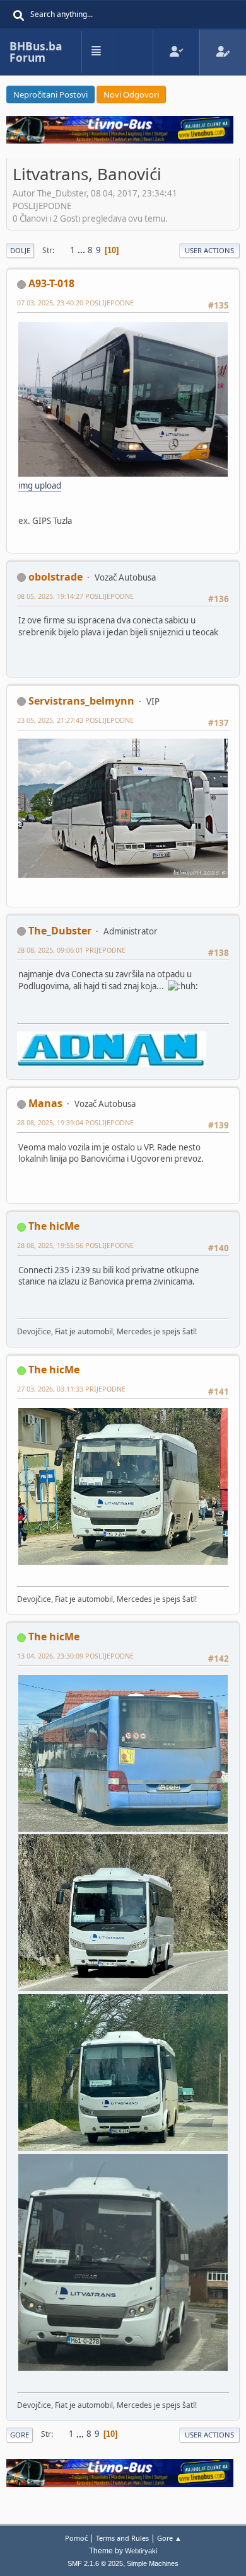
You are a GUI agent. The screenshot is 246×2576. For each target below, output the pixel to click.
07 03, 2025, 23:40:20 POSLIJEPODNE (75, 303)
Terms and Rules (122, 2538)
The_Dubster (60, 931)
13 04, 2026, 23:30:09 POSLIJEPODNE (75, 1656)
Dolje (20, 250)
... (82, 250)
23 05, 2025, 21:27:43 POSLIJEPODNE (75, 720)
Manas (45, 1103)
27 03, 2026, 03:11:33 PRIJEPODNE (71, 1389)
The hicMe (54, 1226)
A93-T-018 (51, 283)
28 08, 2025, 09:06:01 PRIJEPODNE (71, 950)
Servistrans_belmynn (81, 701)
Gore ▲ (169, 2538)
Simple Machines (153, 2563)
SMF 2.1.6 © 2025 (95, 2563)
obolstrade (56, 577)
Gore (20, 2435)
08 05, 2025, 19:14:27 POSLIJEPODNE (75, 596)
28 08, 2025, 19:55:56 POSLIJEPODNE (75, 1245)
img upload (40, 485)
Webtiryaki (141, 2551)
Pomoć (76, 2538)
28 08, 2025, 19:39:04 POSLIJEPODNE (75, 1122)
